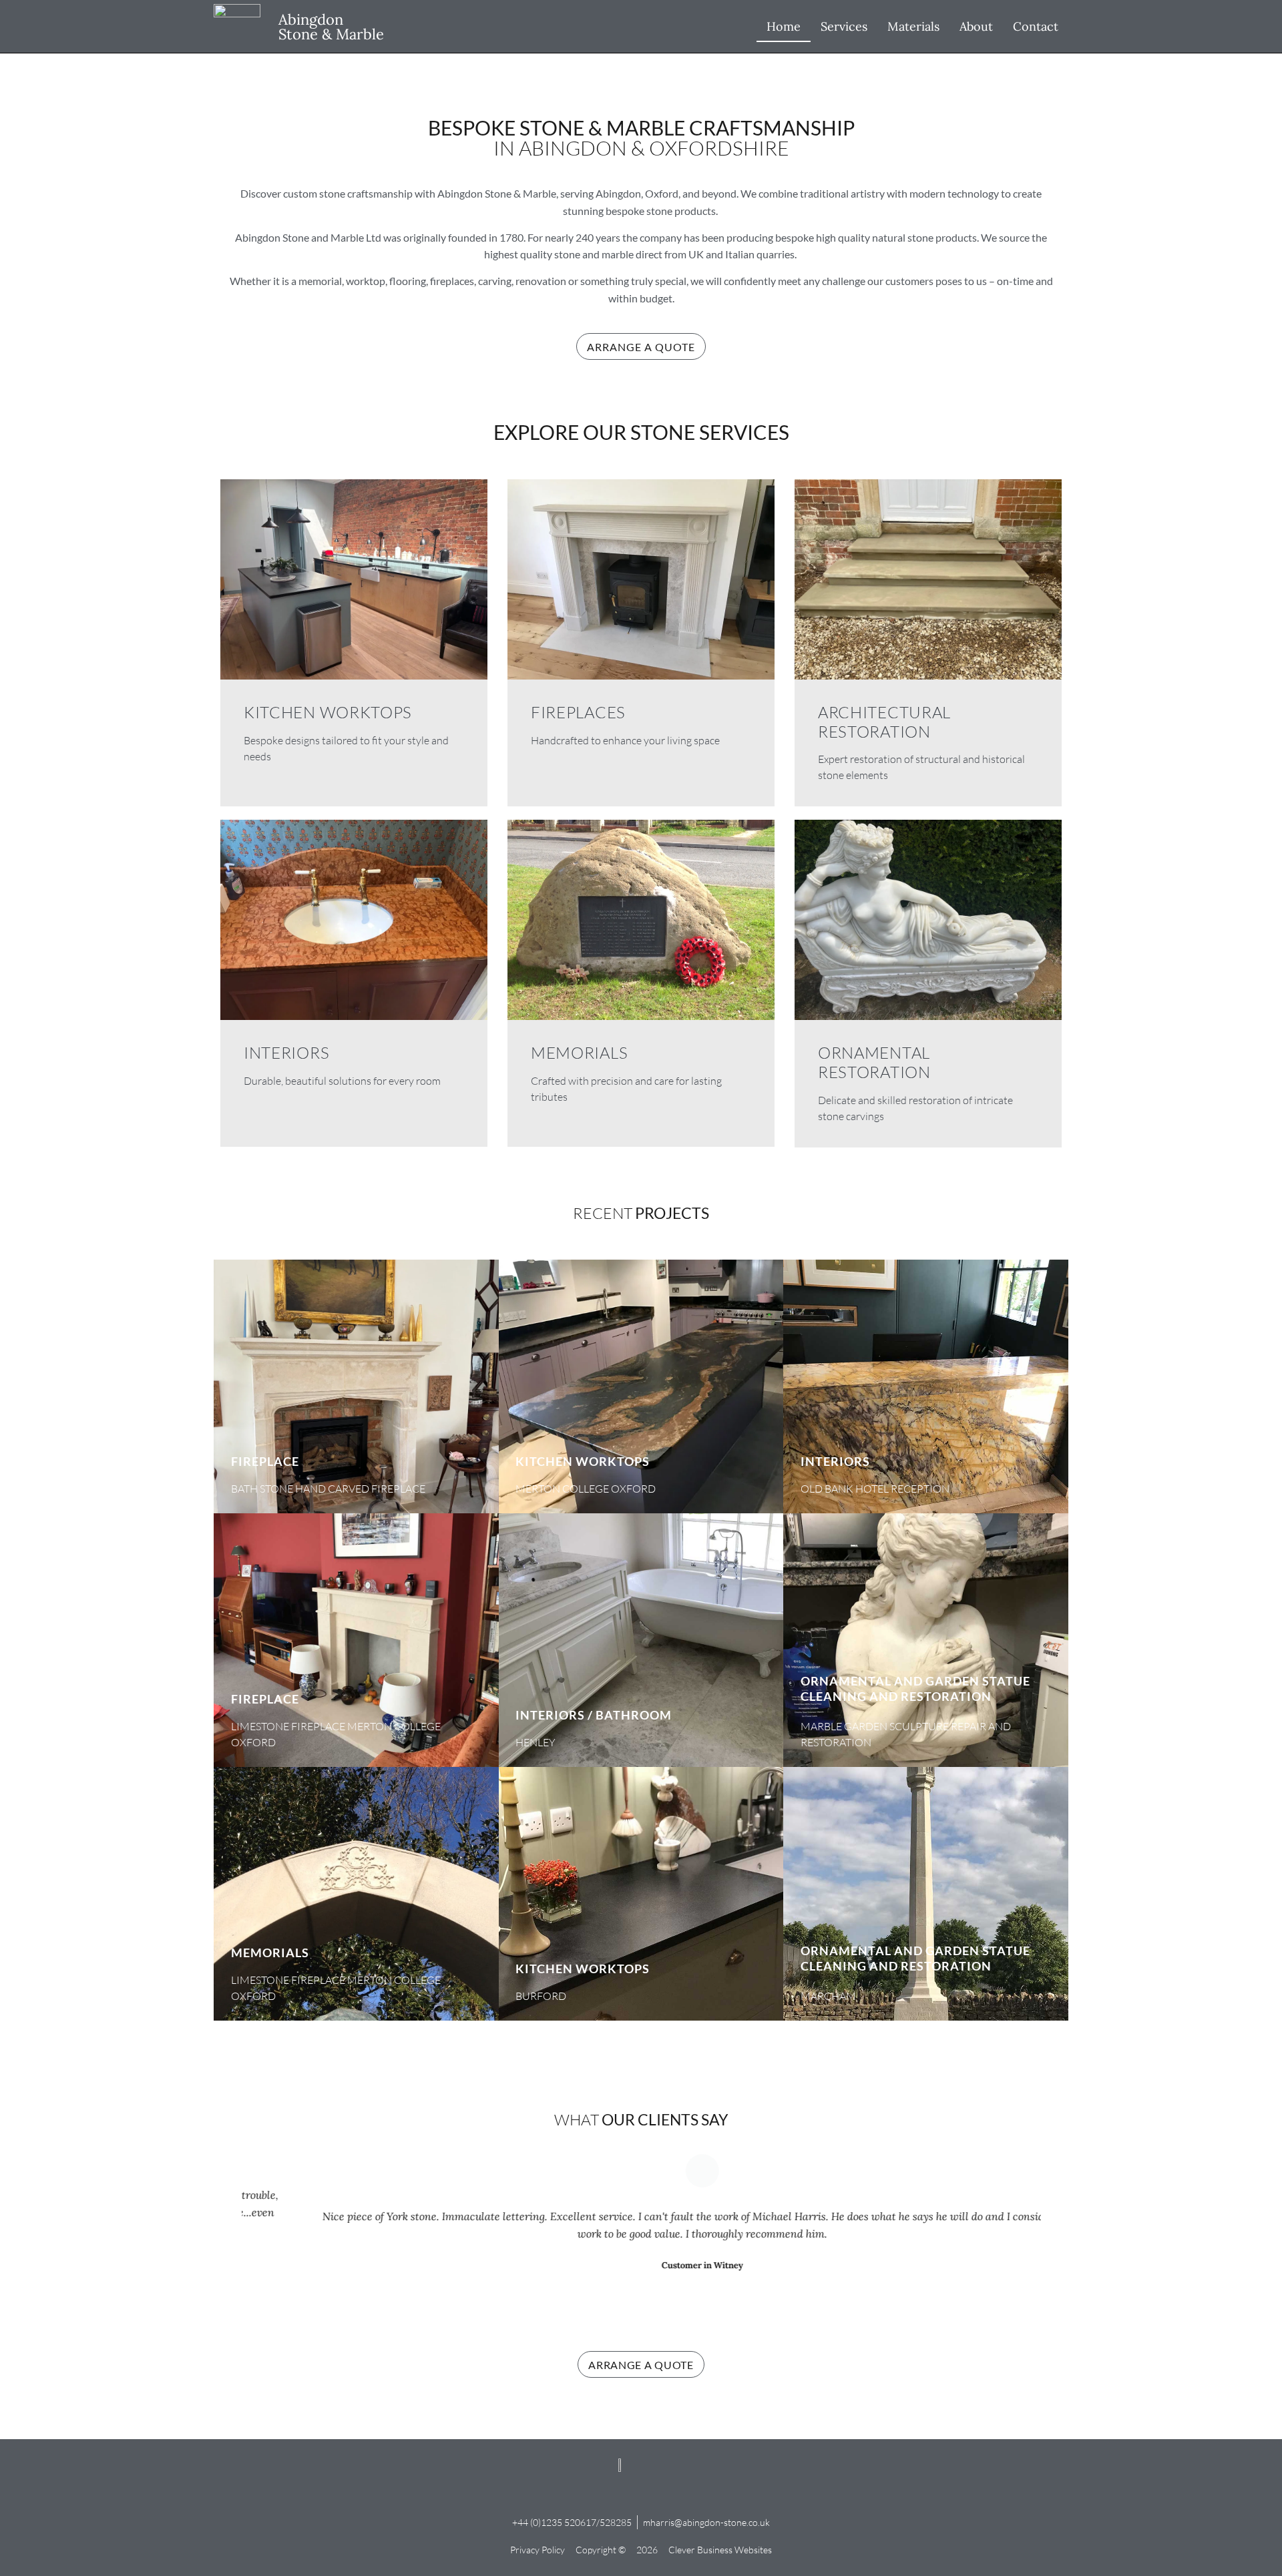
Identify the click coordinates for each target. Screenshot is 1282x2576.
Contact (1036, 26)
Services (844, 26)
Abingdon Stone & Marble (331, 27)
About (976, 26)
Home (784, 26)
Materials (913, 26)
